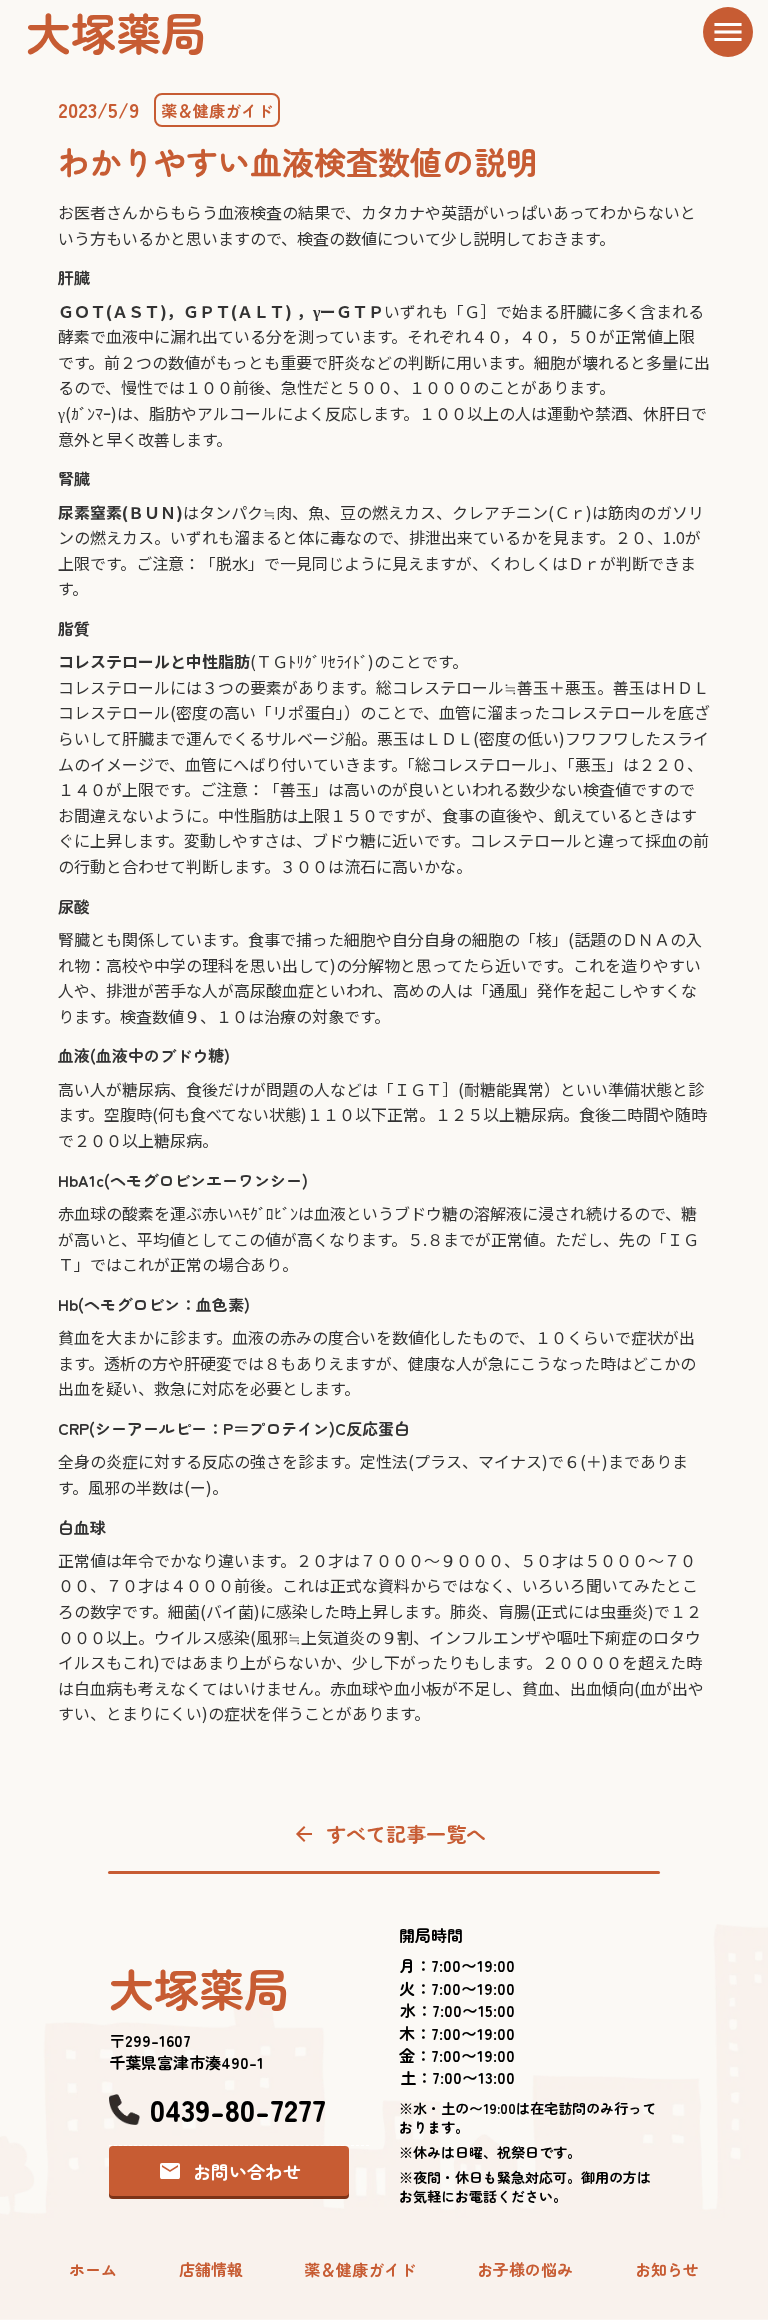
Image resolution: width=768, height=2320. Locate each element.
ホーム (93, 2269)
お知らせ (667, 2269)
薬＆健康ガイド (217, 110)
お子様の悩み (525, 2269)
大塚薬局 (116, 31)
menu (728, 32)
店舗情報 (211, 2269)
